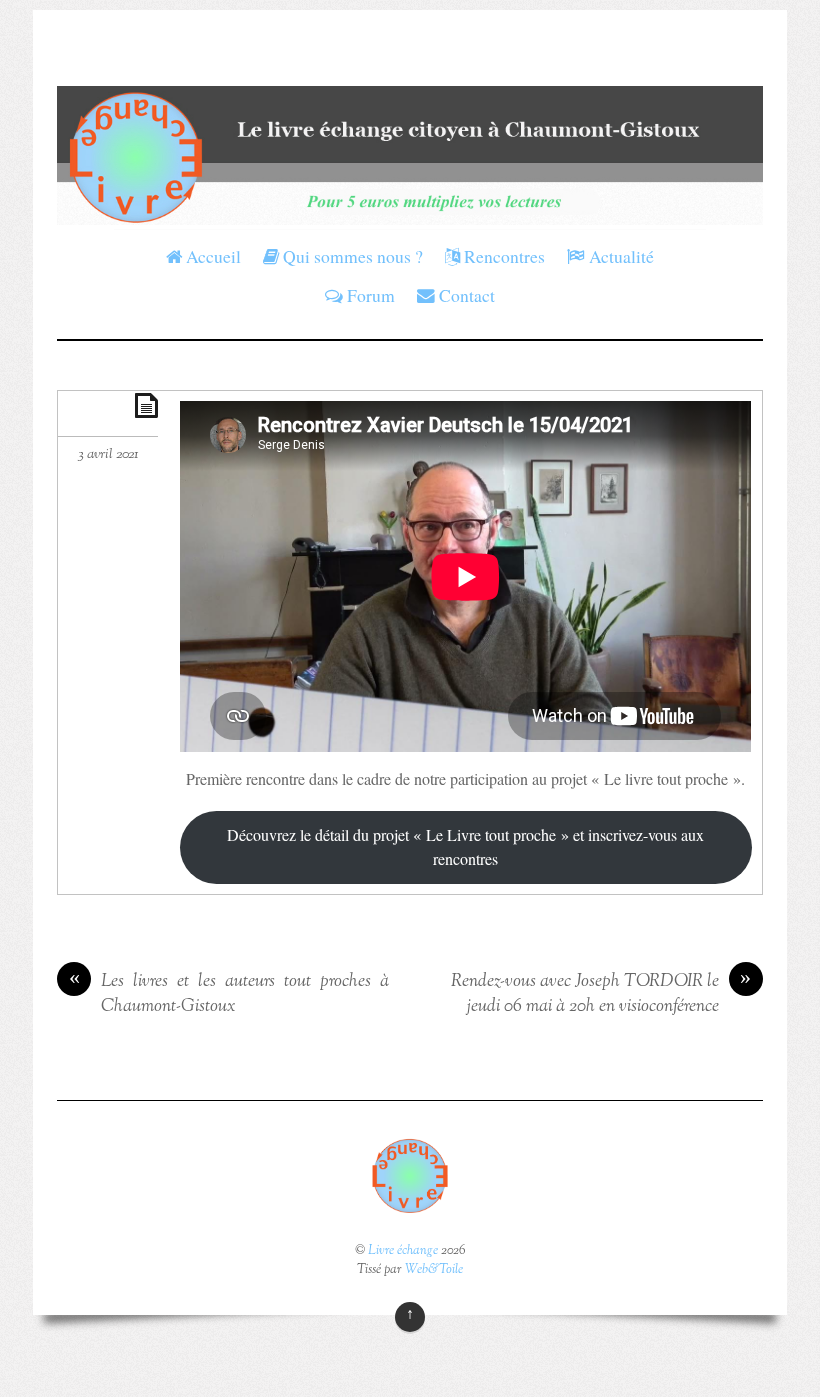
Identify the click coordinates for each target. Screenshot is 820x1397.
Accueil (211, 256)
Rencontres (502, 256)
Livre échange (403, 1251)
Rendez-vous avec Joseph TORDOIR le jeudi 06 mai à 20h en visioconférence (601, 994)
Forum (369, 295)
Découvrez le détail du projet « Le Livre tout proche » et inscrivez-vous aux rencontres (465, 846)
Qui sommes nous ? (351, 256)
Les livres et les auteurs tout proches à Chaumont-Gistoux (228, 994)
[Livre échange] (409, 210)
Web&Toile (434, 1270)
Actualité (619, 256)
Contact (465, 295)
